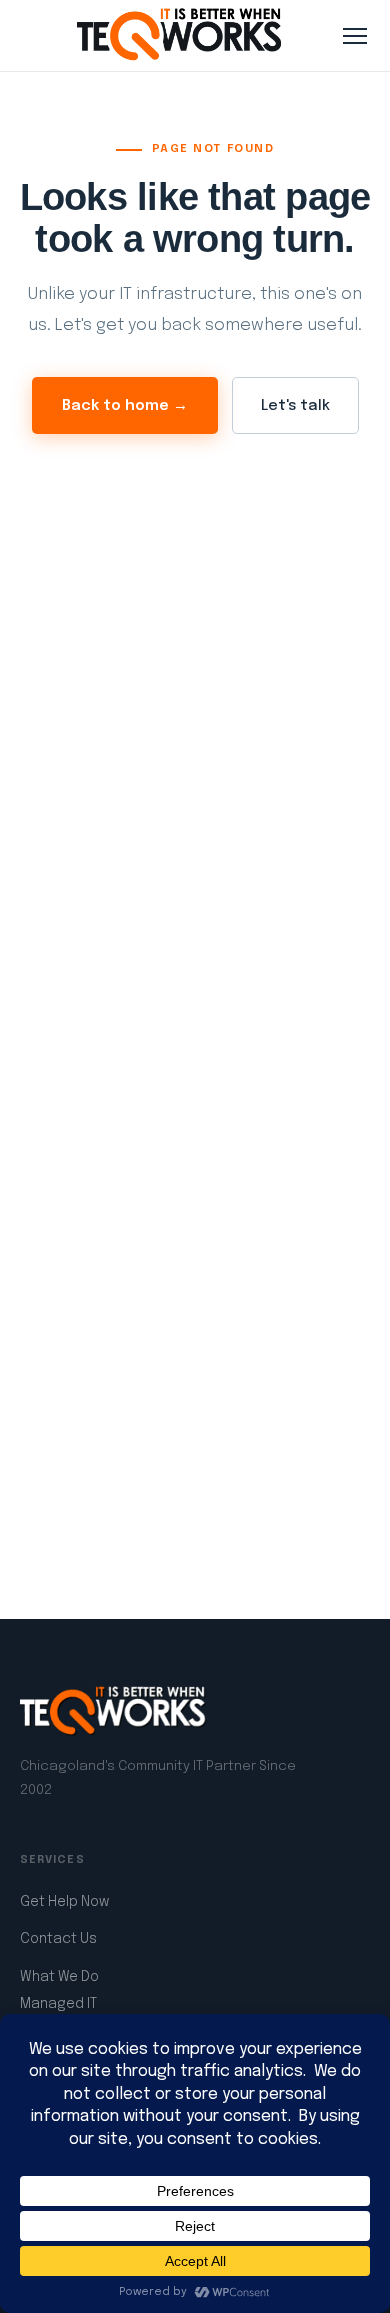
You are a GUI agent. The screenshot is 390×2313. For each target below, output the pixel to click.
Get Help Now (64, 1902)
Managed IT (58, 2004)
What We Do (59, 1977)
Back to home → (125, 405)
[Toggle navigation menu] (355, 36)
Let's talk (295, 405)
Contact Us (58, 1939)
